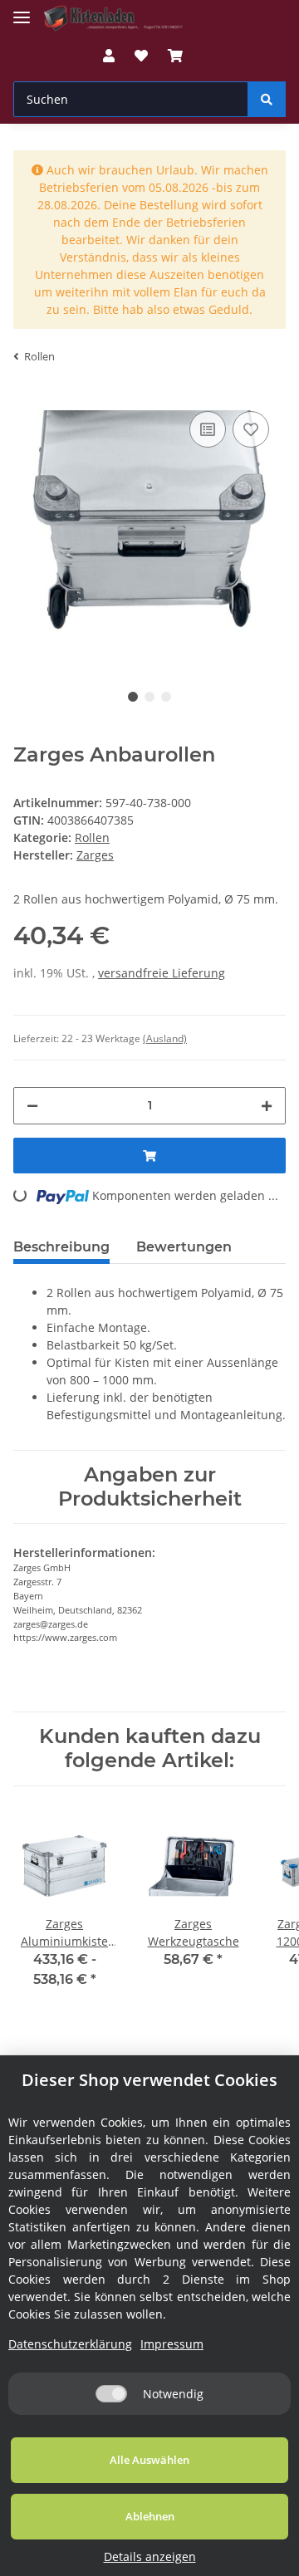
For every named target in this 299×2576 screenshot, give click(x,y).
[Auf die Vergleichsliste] (208, 429)
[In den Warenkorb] (149, 1156)
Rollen (92, 837)
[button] (109, 56)
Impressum (172, 2344)
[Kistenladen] (120, 19)
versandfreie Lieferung (162, 973)
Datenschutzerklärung (70, 2344)
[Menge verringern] (32, 1106)
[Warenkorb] (175, 56)
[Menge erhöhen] (267, 1106)
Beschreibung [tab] (61, 1247)
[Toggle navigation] (22, 10)
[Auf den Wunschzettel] (251, 429)
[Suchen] (267, 99)
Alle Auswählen (149, 2460)
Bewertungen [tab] (184, 1247)
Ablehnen (150, 2516)
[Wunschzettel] (141, 56)
